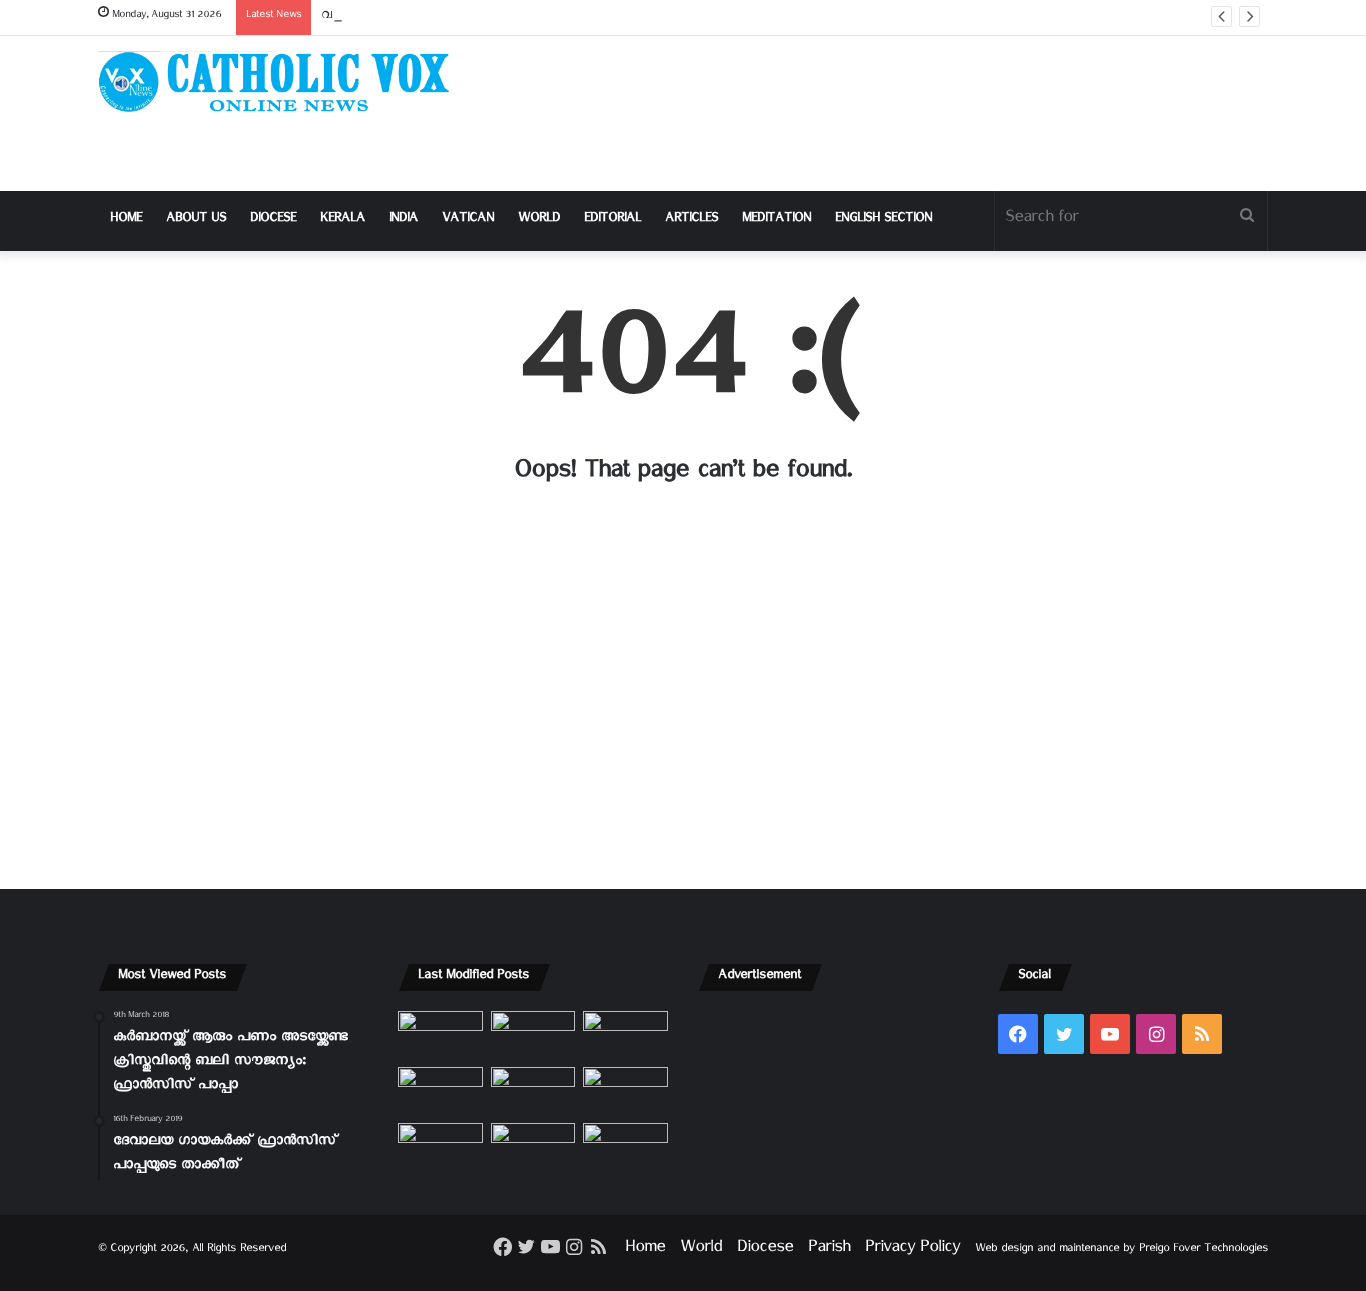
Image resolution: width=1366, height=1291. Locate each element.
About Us (196, 220)
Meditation (776, 220)
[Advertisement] (883, 113)
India (403, 220)
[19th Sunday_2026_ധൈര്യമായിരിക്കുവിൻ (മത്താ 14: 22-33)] (625, 1035)
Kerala (342, 220)
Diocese (273, 220)
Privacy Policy (912, 1250)
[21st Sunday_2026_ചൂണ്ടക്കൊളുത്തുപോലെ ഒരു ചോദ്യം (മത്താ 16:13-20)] (440, 1035)
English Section (883, 220)
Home (126, 220)
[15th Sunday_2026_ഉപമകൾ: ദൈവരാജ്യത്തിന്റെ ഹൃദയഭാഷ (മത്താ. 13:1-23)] (533, 1091)
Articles (691, 220)
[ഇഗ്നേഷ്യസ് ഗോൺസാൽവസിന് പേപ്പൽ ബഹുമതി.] (533, 1035)
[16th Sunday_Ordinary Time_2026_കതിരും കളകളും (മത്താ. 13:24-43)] (440, 1091)
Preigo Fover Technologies (1203, 1250)
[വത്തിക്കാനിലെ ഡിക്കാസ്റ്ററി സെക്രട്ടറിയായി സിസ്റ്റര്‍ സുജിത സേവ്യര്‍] (533, 1147)
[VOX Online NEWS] (283, 81)
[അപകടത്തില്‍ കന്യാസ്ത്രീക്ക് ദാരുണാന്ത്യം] (625, 1147)
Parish (829, 1250)
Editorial (612, 220)
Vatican (468, 220)
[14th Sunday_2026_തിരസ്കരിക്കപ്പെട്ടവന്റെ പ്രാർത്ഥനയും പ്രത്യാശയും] (440, 1147)
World (539, 220)
